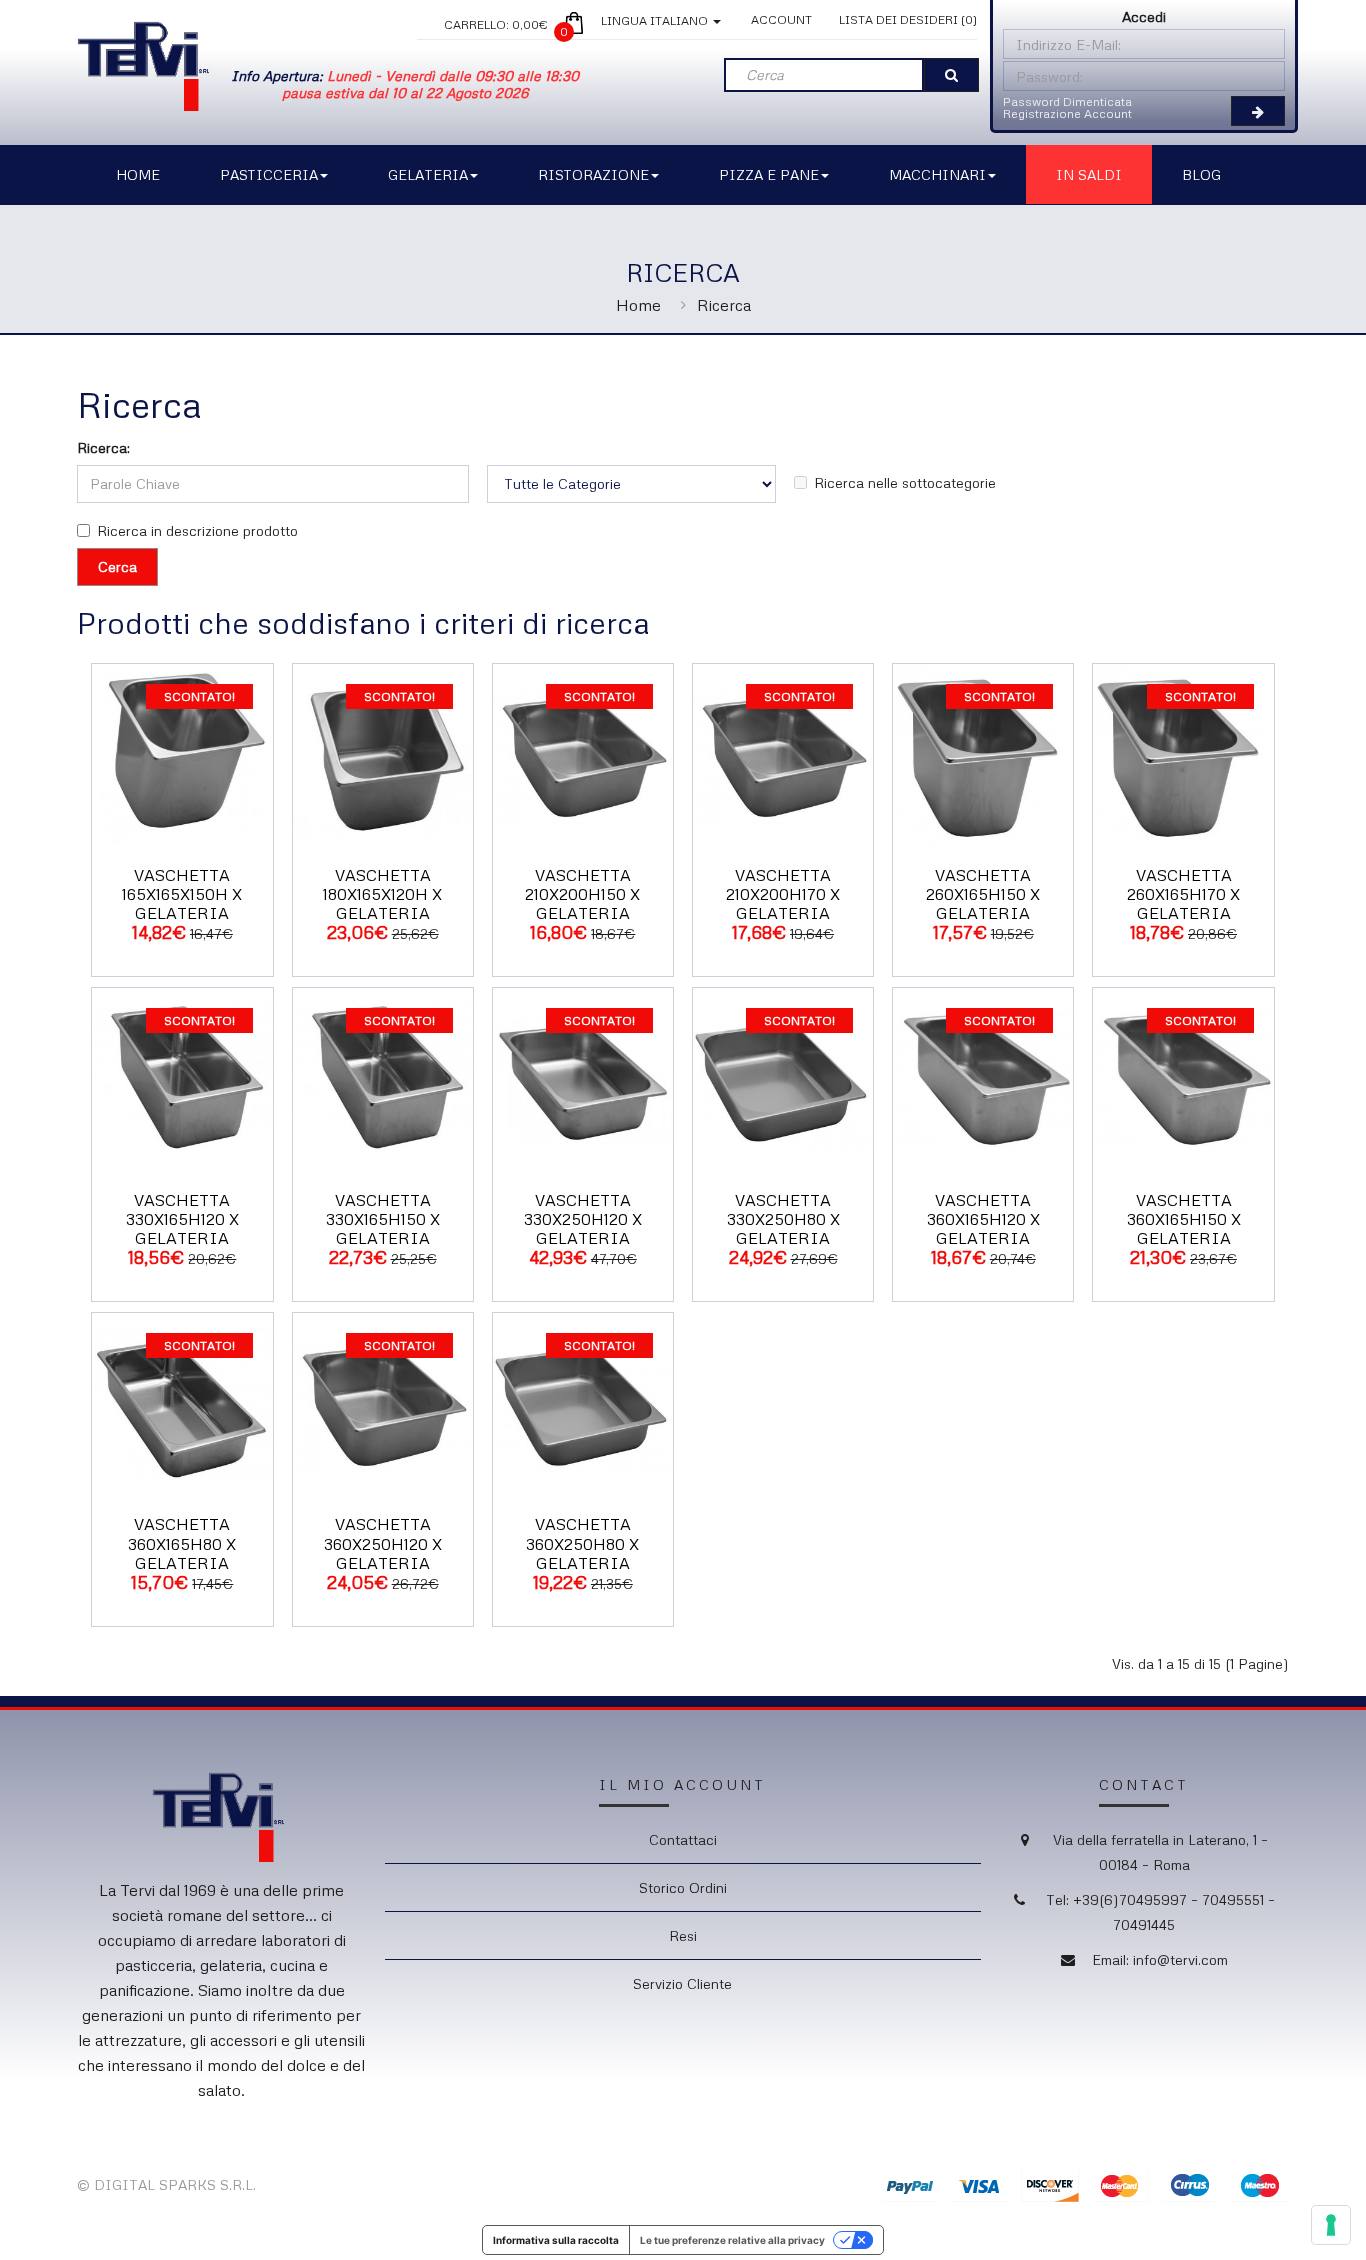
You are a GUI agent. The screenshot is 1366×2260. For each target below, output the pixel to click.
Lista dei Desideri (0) (908, 19)
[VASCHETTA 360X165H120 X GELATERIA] (983, 1076)
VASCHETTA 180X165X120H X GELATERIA (382, 894)
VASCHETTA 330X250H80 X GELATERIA (783, 1219)
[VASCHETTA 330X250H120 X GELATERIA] (583, 1076)
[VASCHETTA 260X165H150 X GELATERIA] (983, 751)
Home (638, 305)
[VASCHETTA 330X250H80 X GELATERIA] (783, 1076)
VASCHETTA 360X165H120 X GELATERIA (983, 1219)
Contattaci (683, 1839)
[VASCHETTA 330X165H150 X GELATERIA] (383, 1076)
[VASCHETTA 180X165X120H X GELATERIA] (383, 751)
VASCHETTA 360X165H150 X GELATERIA (1184, 1219)
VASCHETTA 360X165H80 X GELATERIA (182, 1543)
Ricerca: (103, 447)
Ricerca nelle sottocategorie (905, 482)
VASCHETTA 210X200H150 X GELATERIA (582, 894)
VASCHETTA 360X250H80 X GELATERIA (582, 1543)
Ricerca (724, 305)
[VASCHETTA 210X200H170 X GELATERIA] (783, 751)
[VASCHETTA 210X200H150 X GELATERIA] (583, 751)
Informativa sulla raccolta (556, 2240)
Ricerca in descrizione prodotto (197, 530)
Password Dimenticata (1067, 101)
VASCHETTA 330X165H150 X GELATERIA (383, 1219)
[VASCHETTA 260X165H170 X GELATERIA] (1183, 751)
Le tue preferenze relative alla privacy (732, 2240)
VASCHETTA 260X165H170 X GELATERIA (1183, 894)
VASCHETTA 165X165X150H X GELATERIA (182, 894)
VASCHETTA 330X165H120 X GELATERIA (182, 1219)
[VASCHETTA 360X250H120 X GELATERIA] (383, 1401)
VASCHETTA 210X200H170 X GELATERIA (783, 894)
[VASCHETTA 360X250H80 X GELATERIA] (583, 1401)
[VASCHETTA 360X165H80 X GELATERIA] (182, 1401)
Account (781, 19)
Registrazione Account (1067, 113)
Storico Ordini (683, 1887)
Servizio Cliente (682, 1983)
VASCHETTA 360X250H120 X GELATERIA (383, 1543)
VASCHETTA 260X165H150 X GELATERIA (983, 894)
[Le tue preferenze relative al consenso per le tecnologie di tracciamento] (1331, 2225)
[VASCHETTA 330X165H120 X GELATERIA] (182, 1076)
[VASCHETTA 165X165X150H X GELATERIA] (182, 751)
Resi (683, 1935)
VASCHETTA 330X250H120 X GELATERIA (583, 1219)
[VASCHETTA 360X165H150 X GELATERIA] (1183, 1076)
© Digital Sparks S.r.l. (166, 2184)
